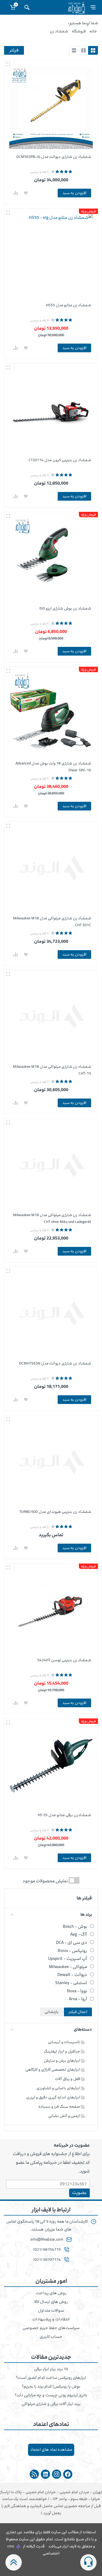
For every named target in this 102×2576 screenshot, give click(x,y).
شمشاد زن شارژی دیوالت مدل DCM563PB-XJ (54, 157)
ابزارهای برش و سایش (62, 2061)
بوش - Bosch (75, 1926)
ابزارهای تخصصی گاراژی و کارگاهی (53, 2069)
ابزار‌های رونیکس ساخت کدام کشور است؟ (51, 2378)
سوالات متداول (51, 2311)
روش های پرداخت (51, 2293)
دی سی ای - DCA (72, 1942)
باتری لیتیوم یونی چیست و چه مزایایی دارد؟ (51, 2395)
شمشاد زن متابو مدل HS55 (69, 305)
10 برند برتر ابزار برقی (51, 2369)
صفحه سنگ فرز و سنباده (60, 2107)
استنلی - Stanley (71, 1983)
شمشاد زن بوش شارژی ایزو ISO (65, 608)
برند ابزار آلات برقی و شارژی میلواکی (51, 2404)
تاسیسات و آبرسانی (64, 2042)
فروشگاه (79, 31)
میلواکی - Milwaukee (68, 1967)
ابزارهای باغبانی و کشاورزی (59, 2088)
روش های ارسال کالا (51, 2302)
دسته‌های (83, 2029)
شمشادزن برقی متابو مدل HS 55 (64, 1815)
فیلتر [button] (14, 50)
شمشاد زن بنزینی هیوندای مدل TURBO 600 (55, 1512)
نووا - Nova (77, 1991)
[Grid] (93, 50)
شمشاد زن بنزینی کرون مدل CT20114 (60, 460)
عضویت (79, 2193)
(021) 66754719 (47, 2250)
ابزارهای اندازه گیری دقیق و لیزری (53, 2097)
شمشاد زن (59, 31)
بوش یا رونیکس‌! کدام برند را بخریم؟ (51, 2387)
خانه (93, 31)
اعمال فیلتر (78, 2012)
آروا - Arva (78, 1999)
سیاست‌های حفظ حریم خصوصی (51, 2328)
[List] (74, 50)
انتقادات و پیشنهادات (51, 2319)
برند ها (86, 1915)
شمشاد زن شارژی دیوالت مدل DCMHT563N (55, 1363)
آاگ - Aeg (79, 1934)
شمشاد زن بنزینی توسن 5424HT (64, 1660)
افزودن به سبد (74, 193)
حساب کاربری (51, 2337)
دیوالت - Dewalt (72, 1975)
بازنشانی (52, 2012)
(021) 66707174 (47, 2260)
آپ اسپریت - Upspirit (68, 1959)
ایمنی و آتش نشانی (65, 2116)
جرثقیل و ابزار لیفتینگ (62, 2051)
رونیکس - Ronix (72, 1951)
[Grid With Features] (84, 50)
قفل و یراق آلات (68, 2079)
